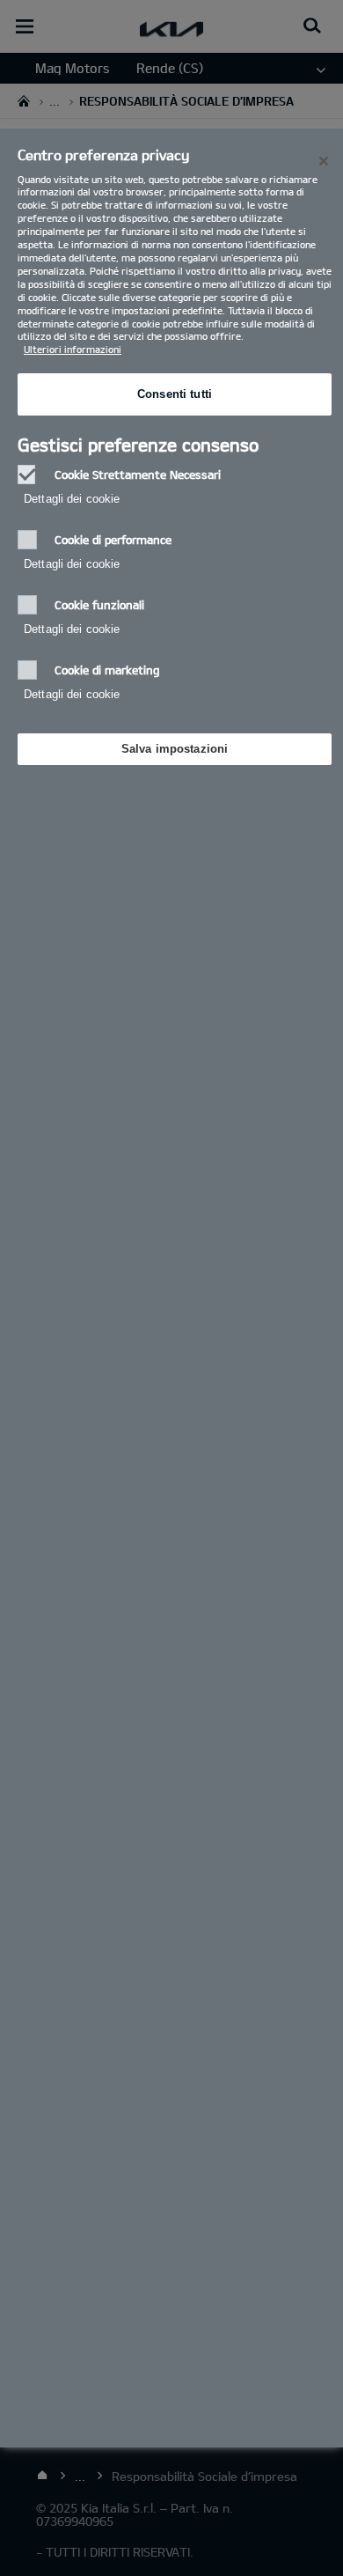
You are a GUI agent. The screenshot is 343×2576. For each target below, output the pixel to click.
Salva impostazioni (175, 749)
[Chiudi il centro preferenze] (324, 161)
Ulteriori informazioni (73, 349)
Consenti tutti (175, 394)
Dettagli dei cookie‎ (72, 499)
